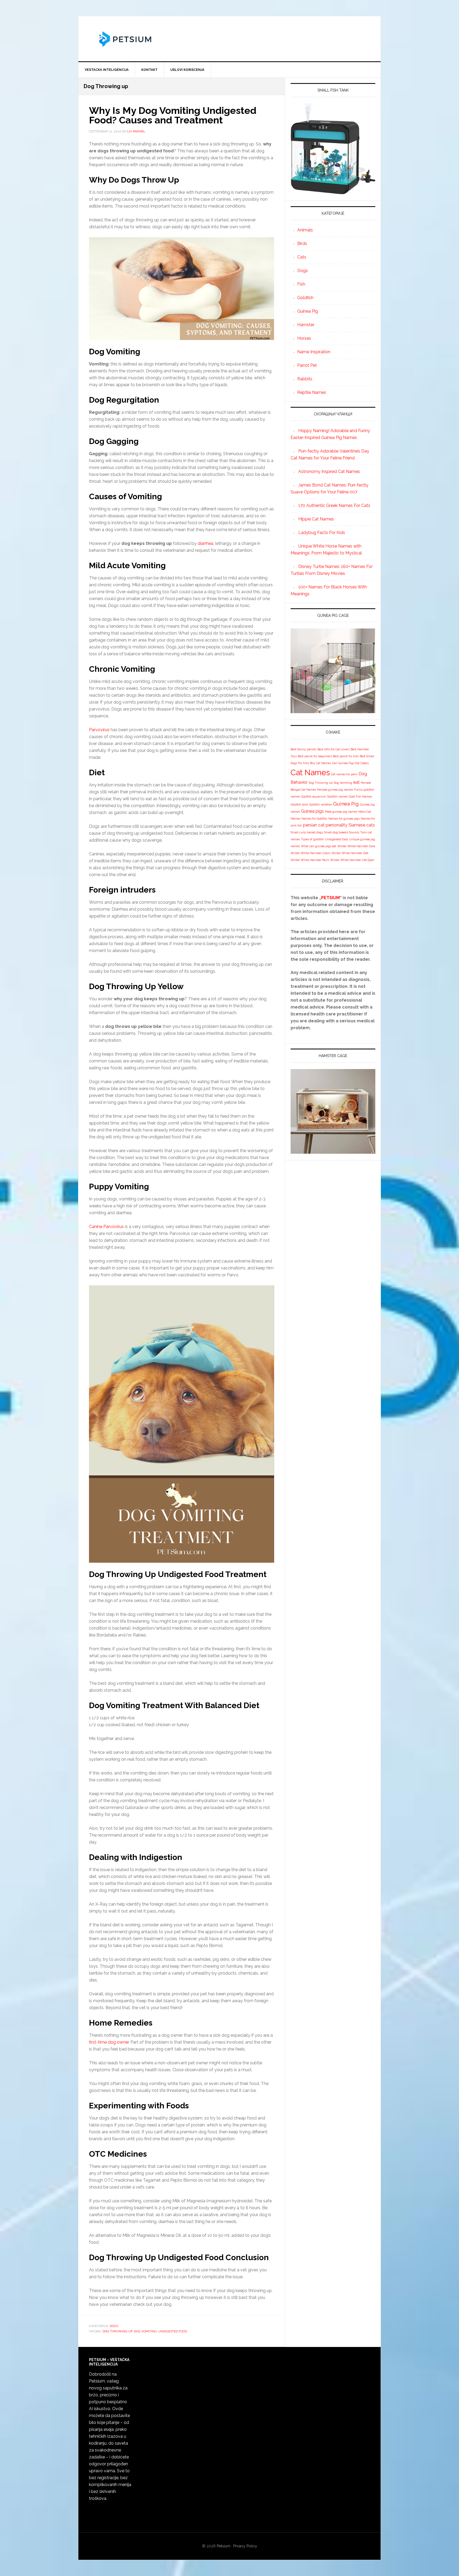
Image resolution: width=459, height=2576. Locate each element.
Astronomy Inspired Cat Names (329, 471)
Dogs (114, 2326)
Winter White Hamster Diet (350, 853)
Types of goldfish (312, 839)
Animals (305, 230)
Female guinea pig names (335, 790)
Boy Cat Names (320, 763)
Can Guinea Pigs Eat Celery (350, 763)
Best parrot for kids (346, 756)
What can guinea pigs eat (319, 846)
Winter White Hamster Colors (311, 853)
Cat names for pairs (344, 774)
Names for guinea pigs (344, 819)
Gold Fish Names (360, 796)
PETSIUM (330, 898)
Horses (304, 338)
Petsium (224, 2546)
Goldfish (305, 298)
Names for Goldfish (314, 819)
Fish (301, 284)
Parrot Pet (307, 365)
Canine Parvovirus (106, 1227)
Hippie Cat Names (316, 519)
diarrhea (205, 543)
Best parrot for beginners (315, 756)
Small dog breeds (336, 832)
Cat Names (310, 772)
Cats (302, 257)
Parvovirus (99, 730)
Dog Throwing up (117, 2331)
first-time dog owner (109, 2042)
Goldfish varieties (321, 804)
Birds (302, 244)
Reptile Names (312, 392)
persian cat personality (325, 825)
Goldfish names (337, 796)
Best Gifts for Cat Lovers (333, 749)
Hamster (306, 325)
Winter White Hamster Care (356, 846)
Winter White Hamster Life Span (352, 860)
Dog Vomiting (145, 2331)
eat (356, 782)
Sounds (354, 832)
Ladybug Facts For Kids (322, 533)
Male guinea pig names (341, 812)
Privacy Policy (245, 2546)
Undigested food (173, 2331)
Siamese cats (362, 825)
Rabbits (305, 379)
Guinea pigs (312, 811)
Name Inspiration (314, 352)
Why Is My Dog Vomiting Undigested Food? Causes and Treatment (173, 115)
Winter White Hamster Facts (310, 860)
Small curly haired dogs (307, 832)
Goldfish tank (299, 804)
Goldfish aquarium (313, 796)
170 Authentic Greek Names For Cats (334, 505)
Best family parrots (303, 749)
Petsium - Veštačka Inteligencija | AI (229, 39)
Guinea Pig (308, 311)
